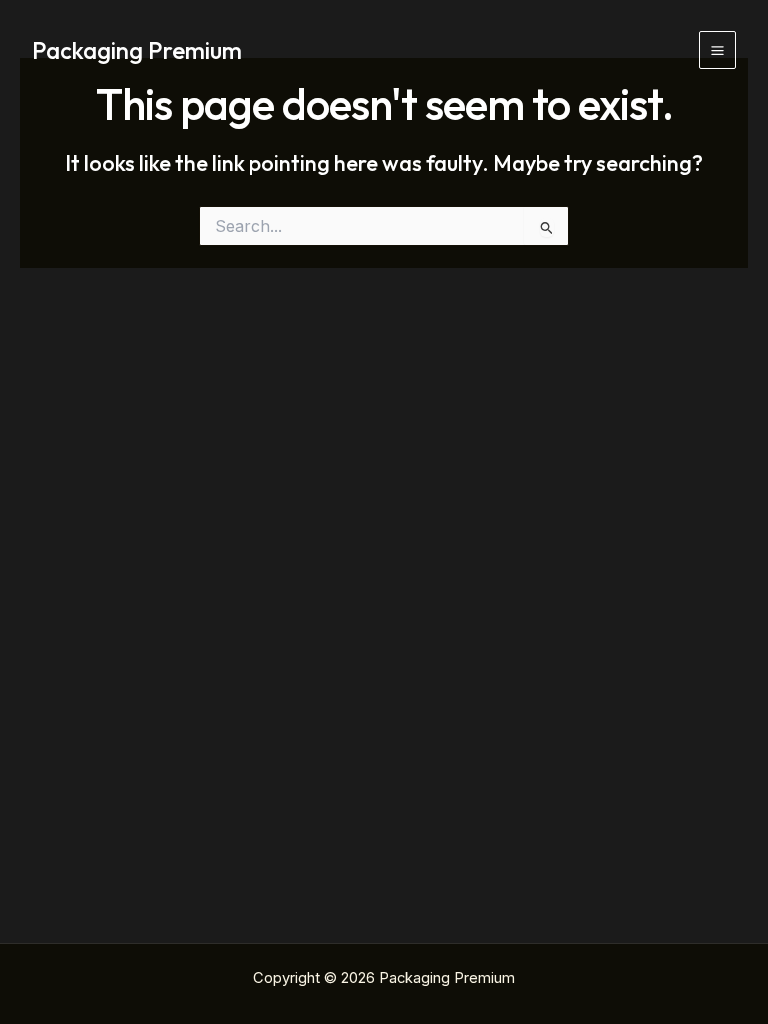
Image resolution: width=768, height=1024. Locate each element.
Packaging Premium (137, 50)
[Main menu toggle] (717, 49)
